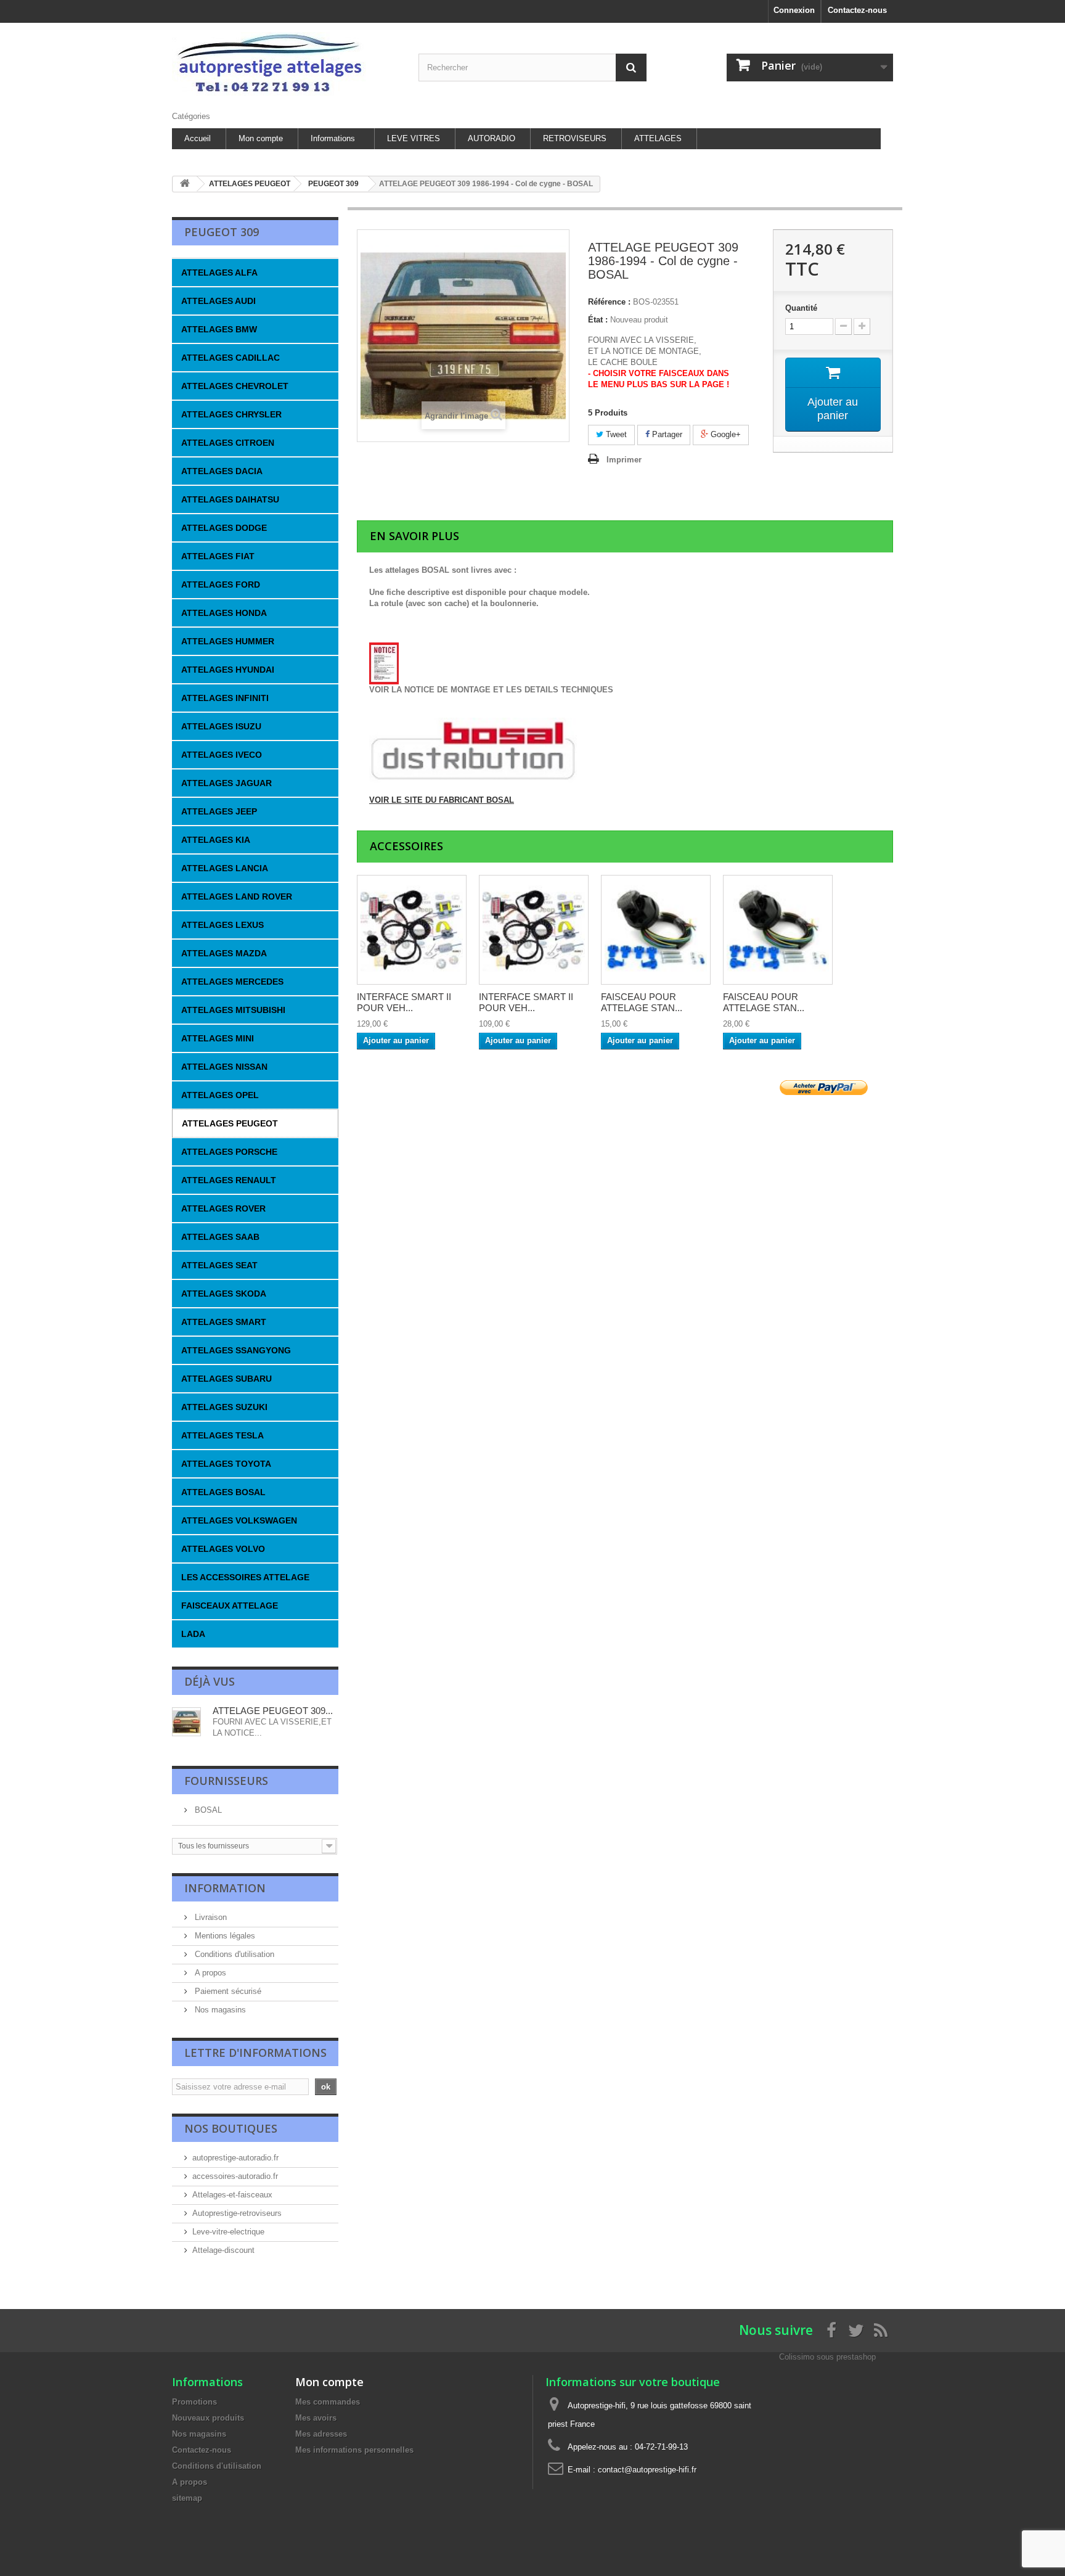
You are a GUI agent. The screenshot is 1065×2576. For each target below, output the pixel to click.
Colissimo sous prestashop (827, 2357)
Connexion (794, 10)
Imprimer (624, 460)
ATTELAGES (658, 138)
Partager (666, 434)
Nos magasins (219, 2010)
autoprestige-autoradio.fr (235, 2158)
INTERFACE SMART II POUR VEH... (404, 1002)
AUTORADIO (492, 138)
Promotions (194, 2402)
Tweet (615, 434)
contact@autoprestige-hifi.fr (647, 2470)
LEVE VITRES (414, 138)
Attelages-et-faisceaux (232, 2195)
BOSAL (207, 1810)
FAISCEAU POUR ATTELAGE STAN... (642, 1002)
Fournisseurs (226, 1781)
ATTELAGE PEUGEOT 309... (273, 1711)
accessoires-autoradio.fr (235, 2176)
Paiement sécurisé (227, 1991)
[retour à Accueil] (185, 184)
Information (225, 1888)
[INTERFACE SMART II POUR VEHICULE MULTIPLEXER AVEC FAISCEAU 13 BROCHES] (412, 930)
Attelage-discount (223, 2250)
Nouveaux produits (208, 2418)
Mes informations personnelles (354, 2450)
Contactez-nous (857, 10)
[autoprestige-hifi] (286, 64)
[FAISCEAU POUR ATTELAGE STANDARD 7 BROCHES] (656, 930)
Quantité (801, 308)
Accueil (198, 138)
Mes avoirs (316, 2418)
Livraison (210, 1917)
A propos (209, 1973)
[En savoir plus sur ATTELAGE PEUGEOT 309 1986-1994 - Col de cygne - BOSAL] (186, 1722)
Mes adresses (321, 2434)
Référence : (609, 302)
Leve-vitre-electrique (228, 2232)
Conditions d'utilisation (233, 1954)
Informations (333, 138)
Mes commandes (328, 2402)
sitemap (187, 2498)
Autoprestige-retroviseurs (237, 2213)
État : (598, 320)
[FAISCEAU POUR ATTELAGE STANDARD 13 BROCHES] (778, 930)
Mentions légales (224, 1936)
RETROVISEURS (575, 138)
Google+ (724, 434)
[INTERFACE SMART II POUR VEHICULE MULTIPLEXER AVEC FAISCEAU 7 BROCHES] (534, 930)
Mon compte (261, 138)
